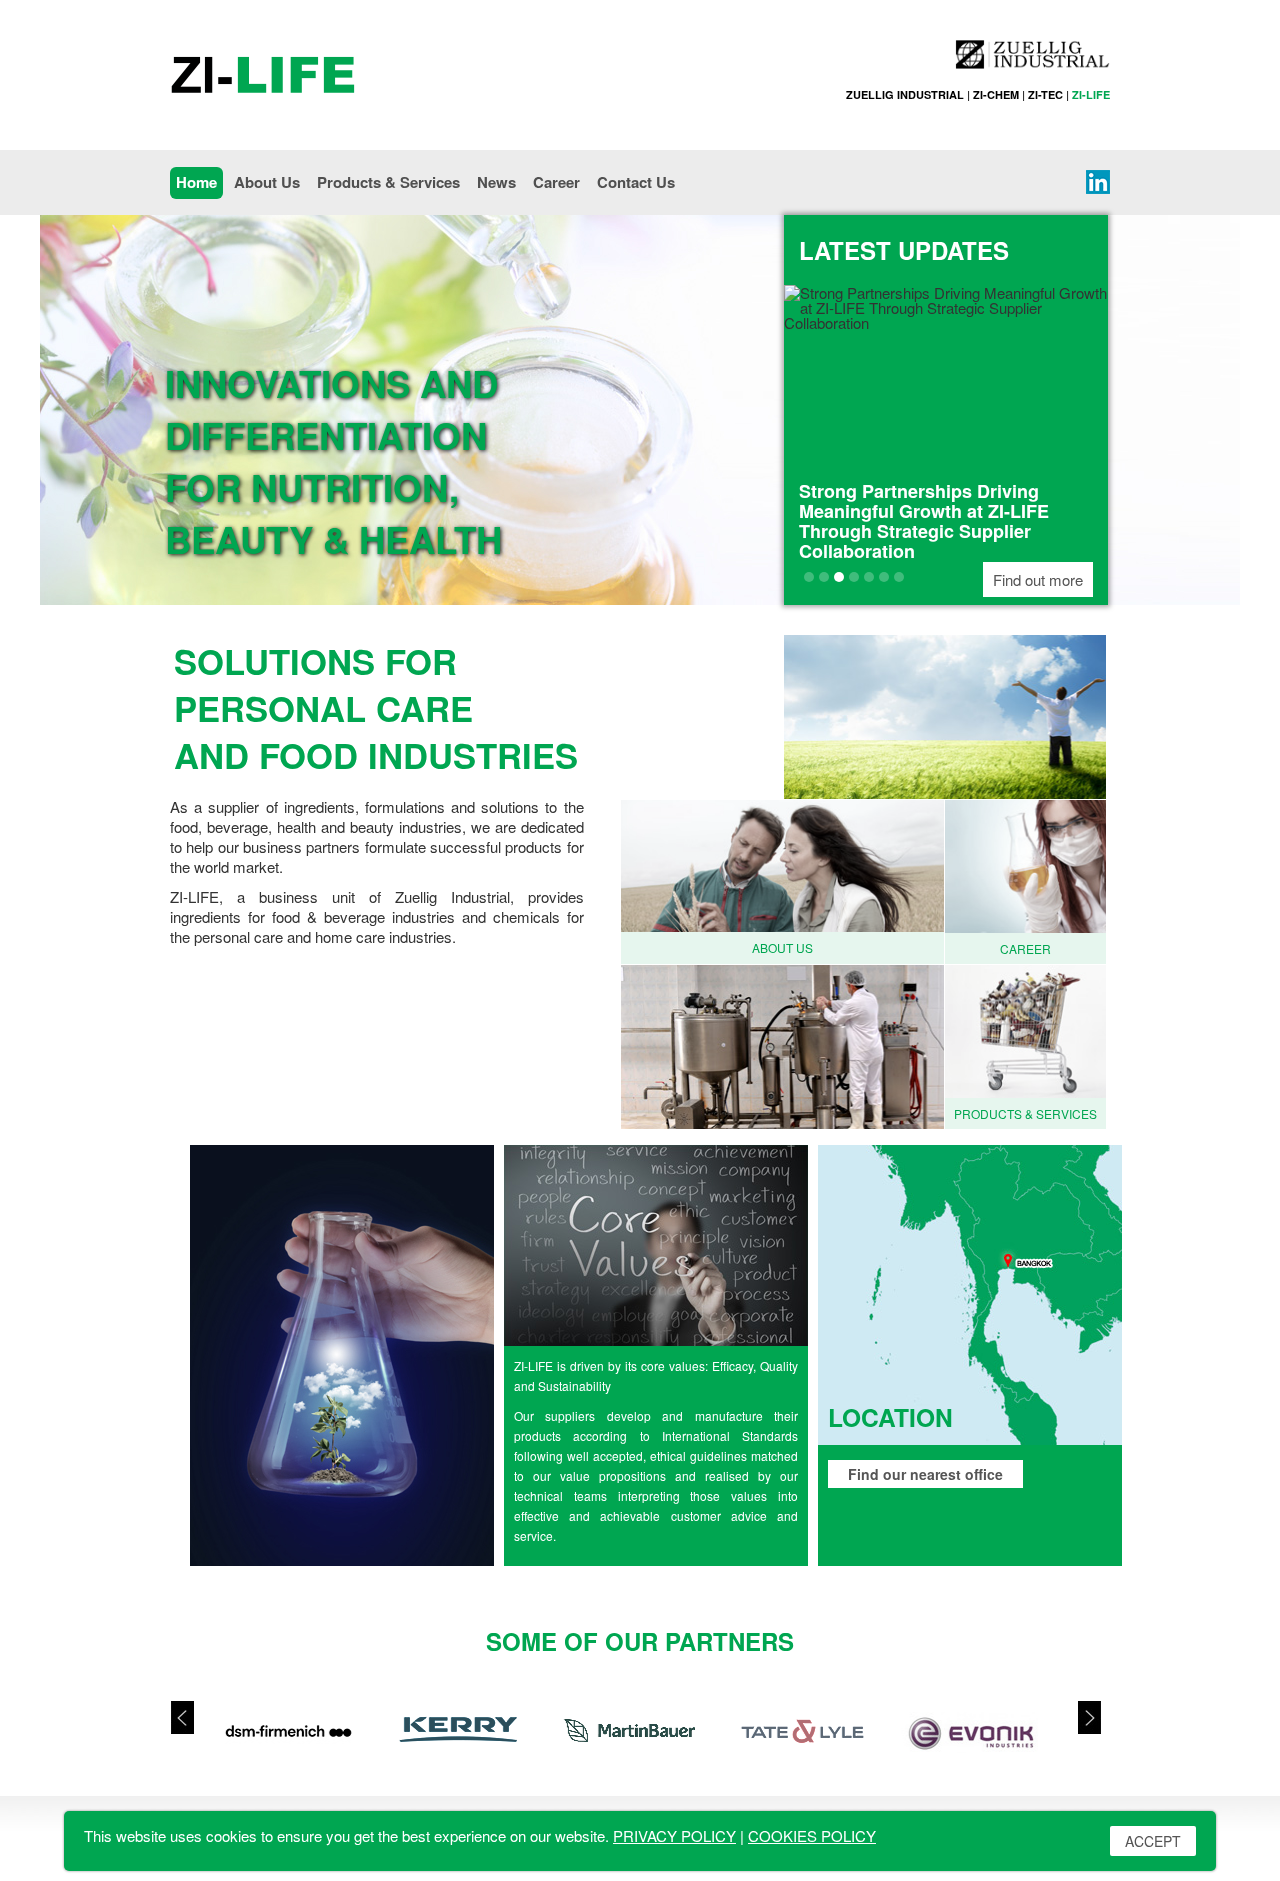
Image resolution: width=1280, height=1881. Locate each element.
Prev (178, 1717)
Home (196, 182)
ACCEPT (1153, 1841)
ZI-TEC (1045, 94)
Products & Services (388, 182)
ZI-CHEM (996, 94)
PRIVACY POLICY (674, 1835)
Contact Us (636, 182)
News (496, 182)
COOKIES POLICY (812, 1835)
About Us (267, 182)
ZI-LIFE (1091, 94)
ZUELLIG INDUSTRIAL (905, 94)
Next (1094, 1717)
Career (556, 182)
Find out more (1038, 579)
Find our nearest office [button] (925, 1474)
